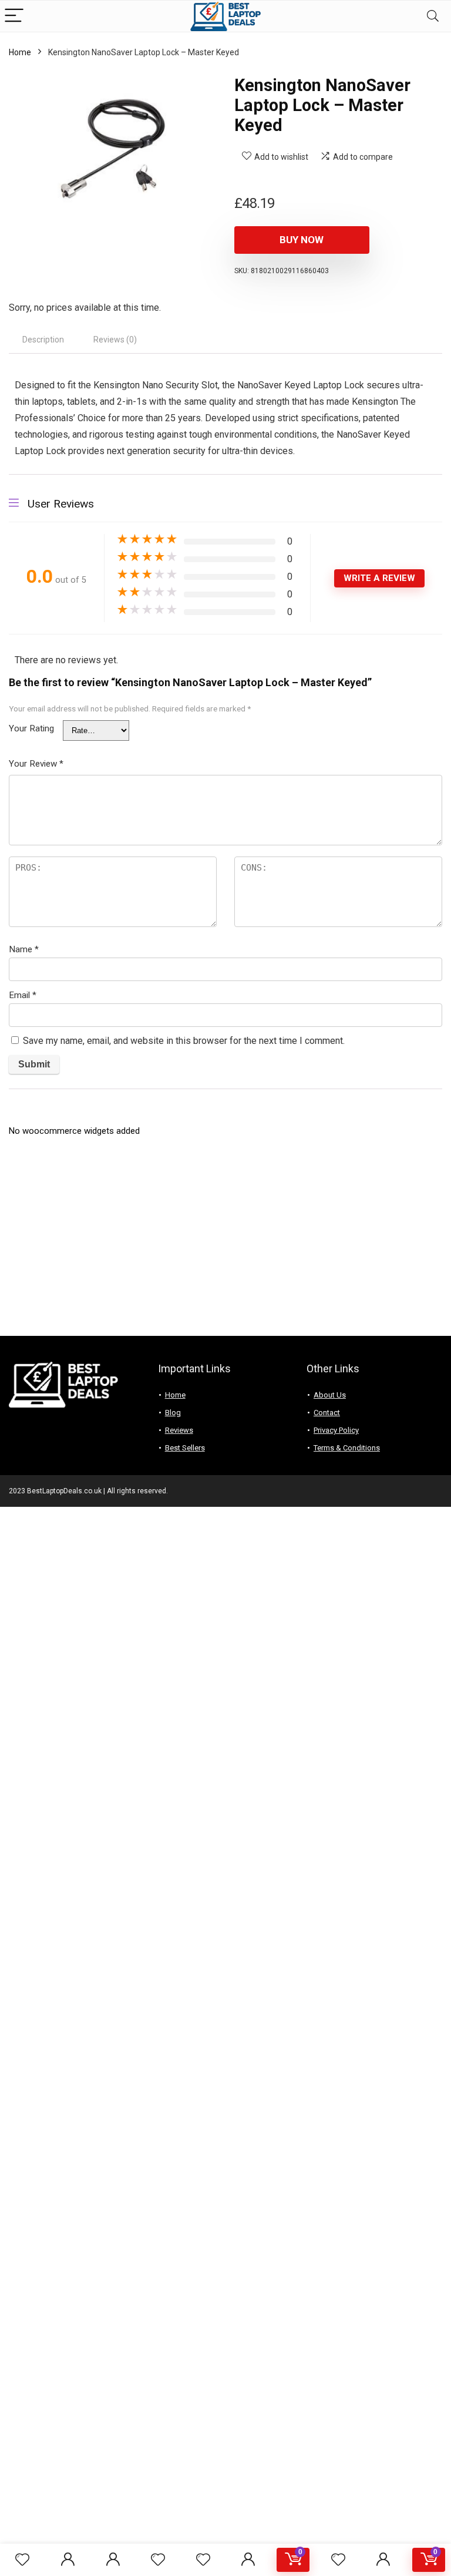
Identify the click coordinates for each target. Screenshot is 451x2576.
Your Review (36, 764)
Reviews (179, 1430)
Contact (327, 1413)
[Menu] (14, 16)
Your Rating (31, 728)
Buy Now (302, 240)
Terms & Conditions (347, 1448)
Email (23, 995)
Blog (173, 1413)
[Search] (433, 16)
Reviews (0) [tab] (115, 340)
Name (24, 949)
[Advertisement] (225, 1242)
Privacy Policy (336, 1430)
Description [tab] (43, 340)
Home (20, 52)
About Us (330, 1395)
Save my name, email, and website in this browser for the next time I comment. (184, 1041)
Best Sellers (185, 1448)
